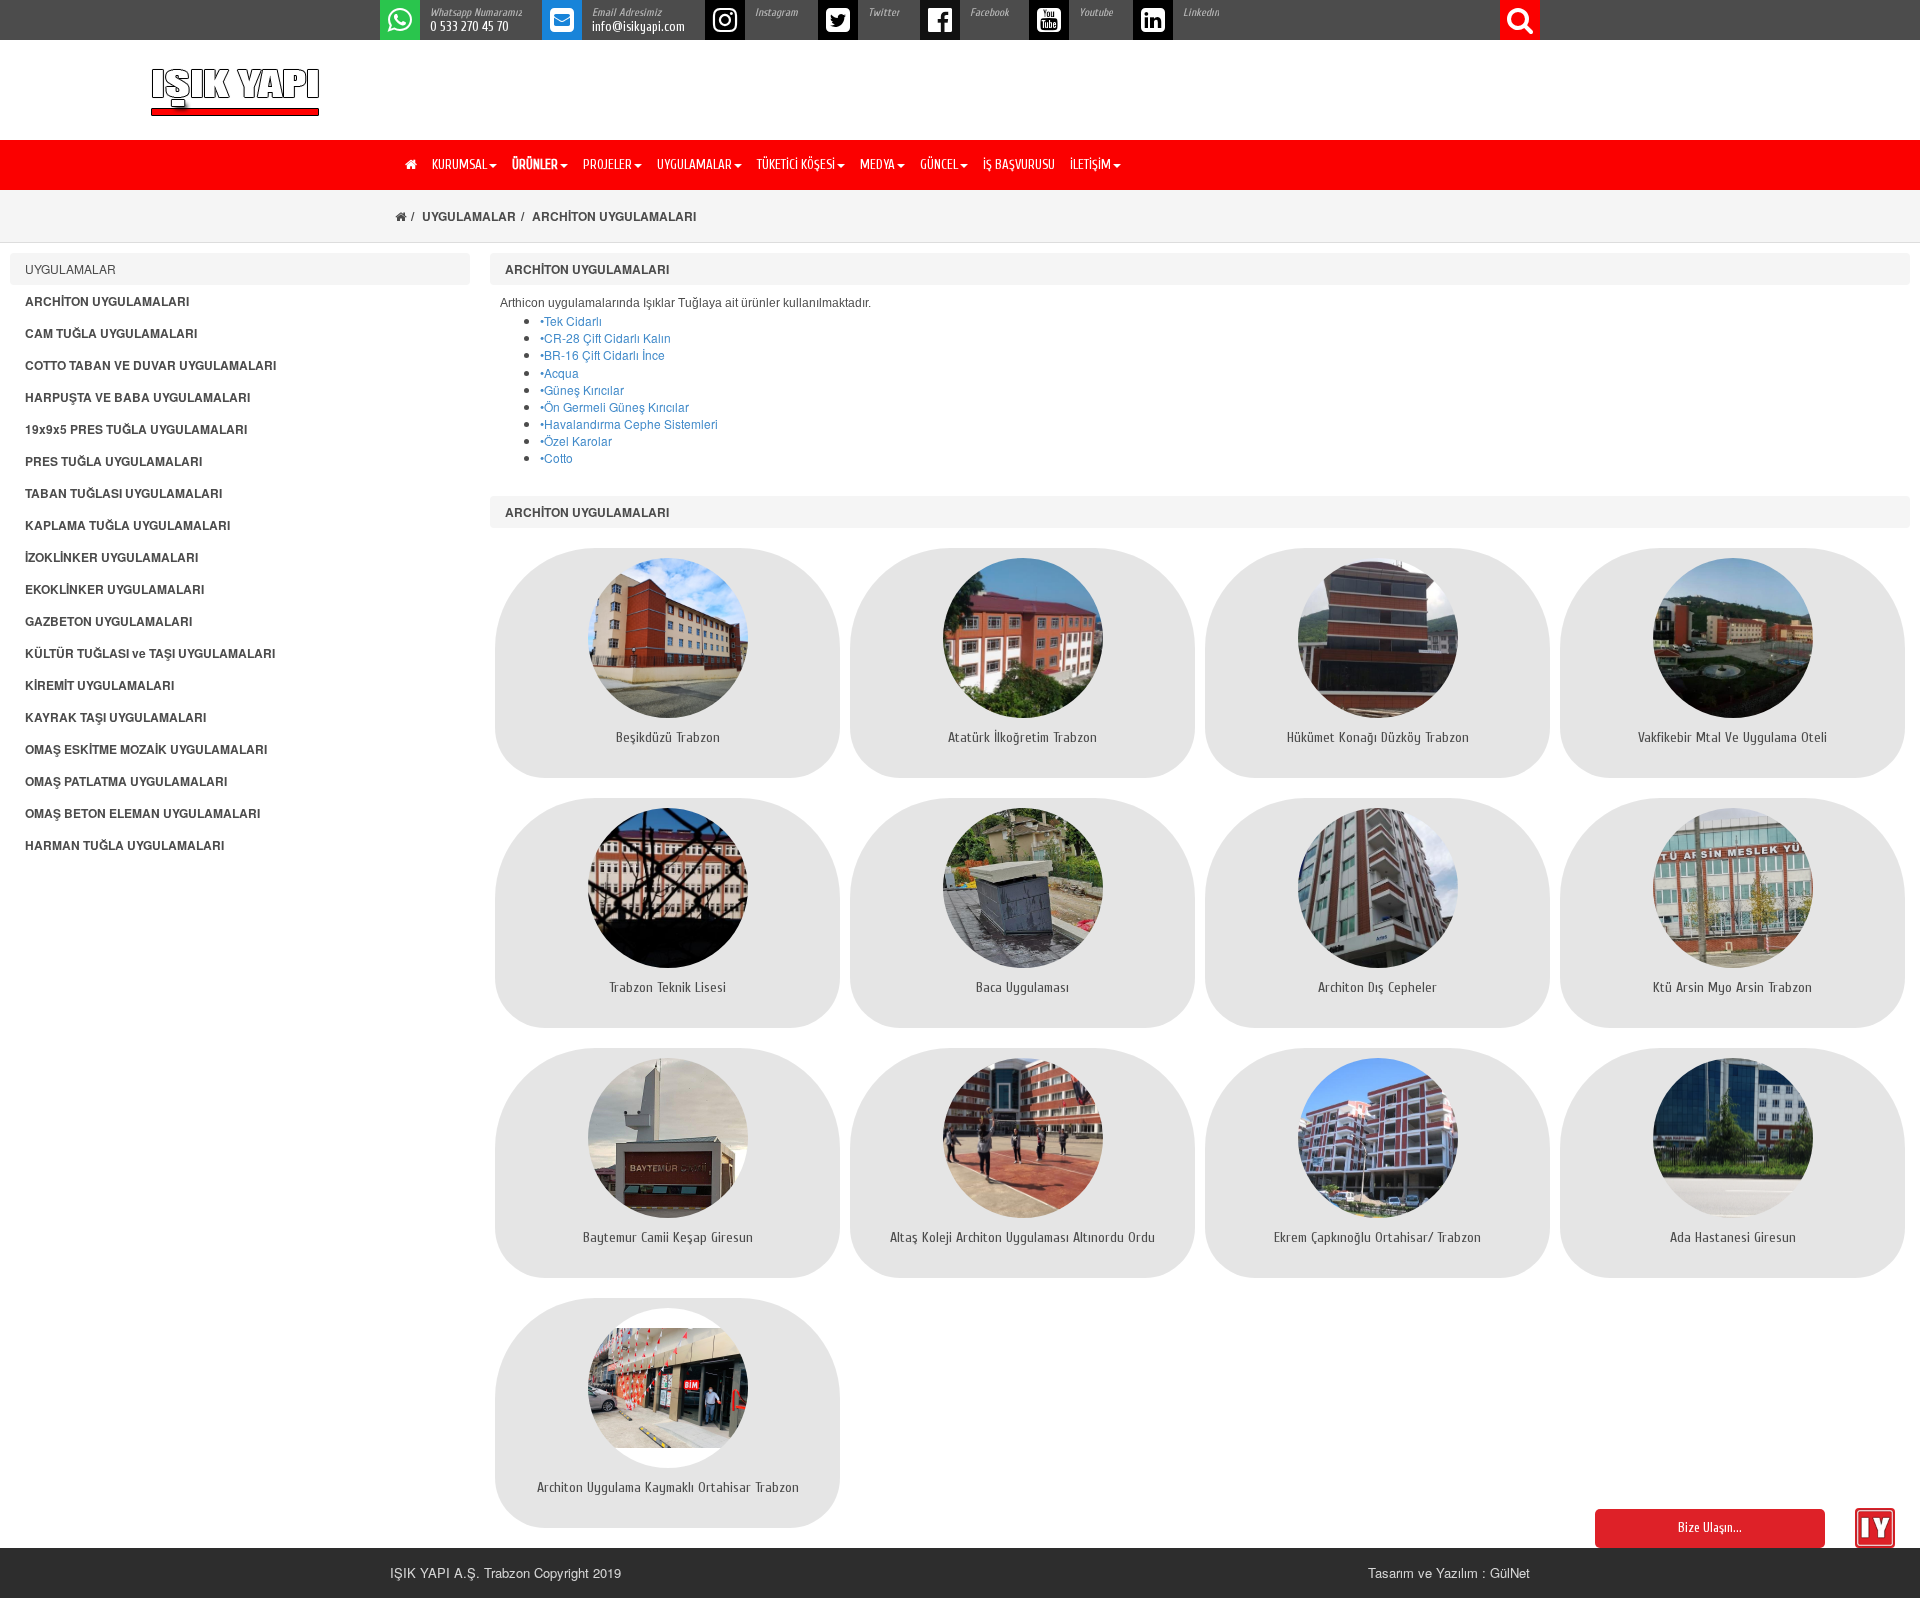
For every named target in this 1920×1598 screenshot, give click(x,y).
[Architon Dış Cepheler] (1377, 888)
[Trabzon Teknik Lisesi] (667, 888)
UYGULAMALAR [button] (694, 164)
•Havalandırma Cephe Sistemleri (629, 423)
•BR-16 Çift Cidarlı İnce (602, 354)
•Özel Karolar (576, 440)
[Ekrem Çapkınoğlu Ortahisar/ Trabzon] (1377, 1138)
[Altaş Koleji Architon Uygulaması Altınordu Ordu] (1022, 1138)
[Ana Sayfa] (408, 165)
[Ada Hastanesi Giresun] (1732, 1138)
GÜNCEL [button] (939, 164)
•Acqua (559, 372)
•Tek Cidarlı (571, 320)
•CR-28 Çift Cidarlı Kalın (605, 337)
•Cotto (556, 457)
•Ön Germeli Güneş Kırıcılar (614, 406)
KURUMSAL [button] (459, 164)
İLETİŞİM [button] (1090, 164)
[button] (537, 165)
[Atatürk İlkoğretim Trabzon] (1022, 638)
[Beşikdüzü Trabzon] (667, 638)
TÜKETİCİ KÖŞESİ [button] (796, 164)
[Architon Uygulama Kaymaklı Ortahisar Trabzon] (667, 1388)
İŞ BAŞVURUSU (1019, 164)
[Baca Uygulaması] (1022, 888)
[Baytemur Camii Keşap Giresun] (667, 1138)
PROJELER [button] (607, 164)
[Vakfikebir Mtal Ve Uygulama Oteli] (1732, 638)
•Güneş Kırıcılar (582, 389)
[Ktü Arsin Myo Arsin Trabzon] (1732, 888)
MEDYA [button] (877, 164)
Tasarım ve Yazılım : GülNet (1449, 1572)
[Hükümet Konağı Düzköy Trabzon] (1377, 638)
